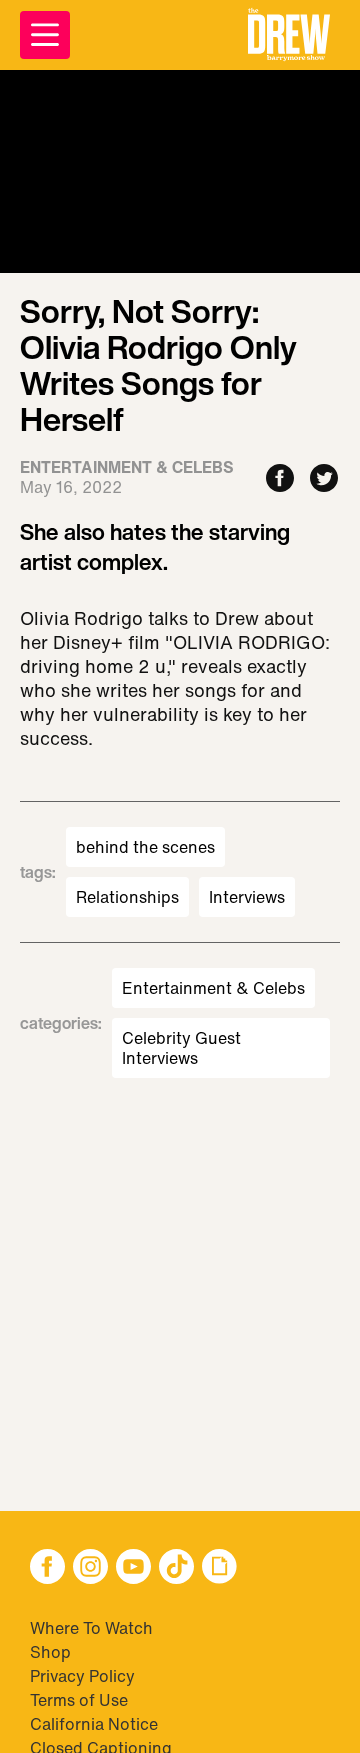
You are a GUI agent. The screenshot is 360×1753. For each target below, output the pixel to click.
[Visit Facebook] (47, 1568)
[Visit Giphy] (219, 1568)
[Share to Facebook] (280, 479)
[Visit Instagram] (90, 1568)
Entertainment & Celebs (213, 988)
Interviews (247, 897)
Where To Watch (91, 1628)
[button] (289, 35)
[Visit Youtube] (133, 1568)
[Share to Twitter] (324, 479)
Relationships (127, 897)
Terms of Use (79, 1700)
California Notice (94, 1724)
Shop (50, 1652)
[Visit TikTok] (176, 1568)
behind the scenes (145, 847)
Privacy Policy (82, 1676)
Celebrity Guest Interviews (181, 1048)
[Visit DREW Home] (289, 35)
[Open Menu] (45, 35)
